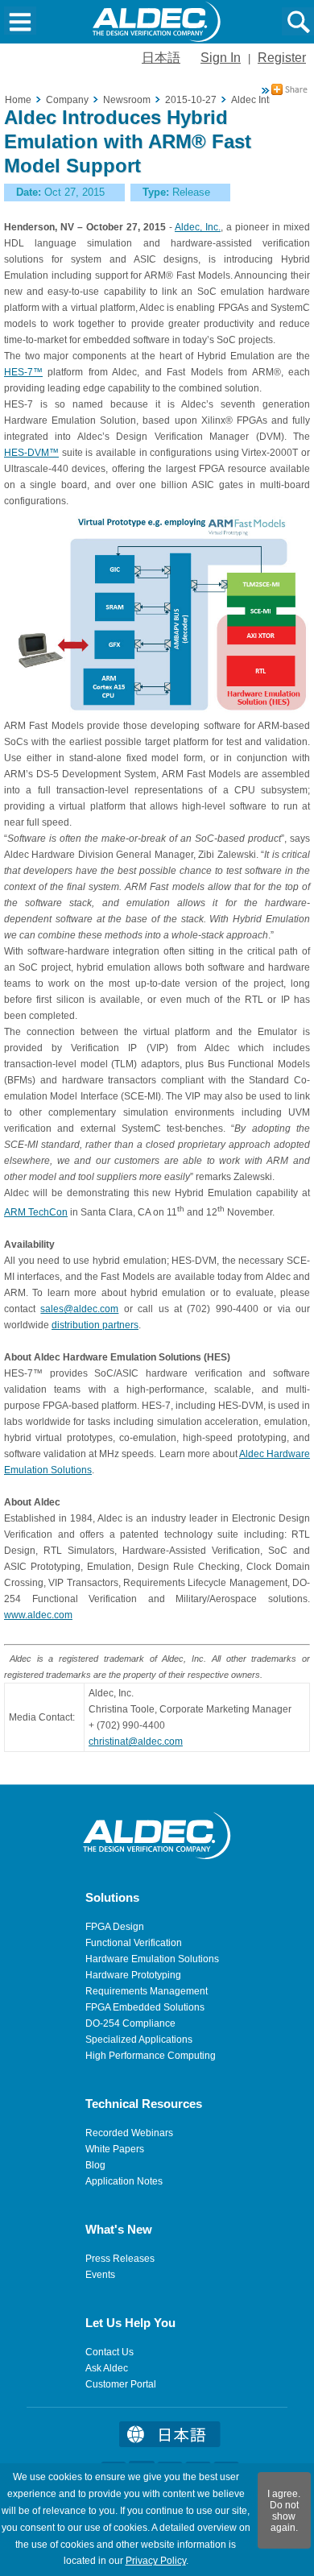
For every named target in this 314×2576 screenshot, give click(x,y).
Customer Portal (121, 2384)
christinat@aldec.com (136, 1741)
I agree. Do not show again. (284, 2511)
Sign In (221, 58)
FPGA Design (115, 1927)
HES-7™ (23, 372)
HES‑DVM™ (31, 453)
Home (18, 100)
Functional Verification (134, 1943)
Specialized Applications (139, 2040)
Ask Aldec (107, 2368)
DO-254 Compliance (130, 2023)
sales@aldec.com (79, 1309)
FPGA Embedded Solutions (145, 2007)
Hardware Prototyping (133, 1975)
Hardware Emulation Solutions (152, 1959)
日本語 (161, 58)
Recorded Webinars (129, 2133)
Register (282, 58)
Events (100, 2275)
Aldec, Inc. (198, 227)
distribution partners (95, 1325)
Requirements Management (147, 1991)
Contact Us (109, 2352)
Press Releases (120, 2259)
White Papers (115, 2149)
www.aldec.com (38, 1615)
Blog (95, 2165)
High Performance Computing (151, 2056)
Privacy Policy (156, 2561)
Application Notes (124, 2181)
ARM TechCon (36, 1212)
